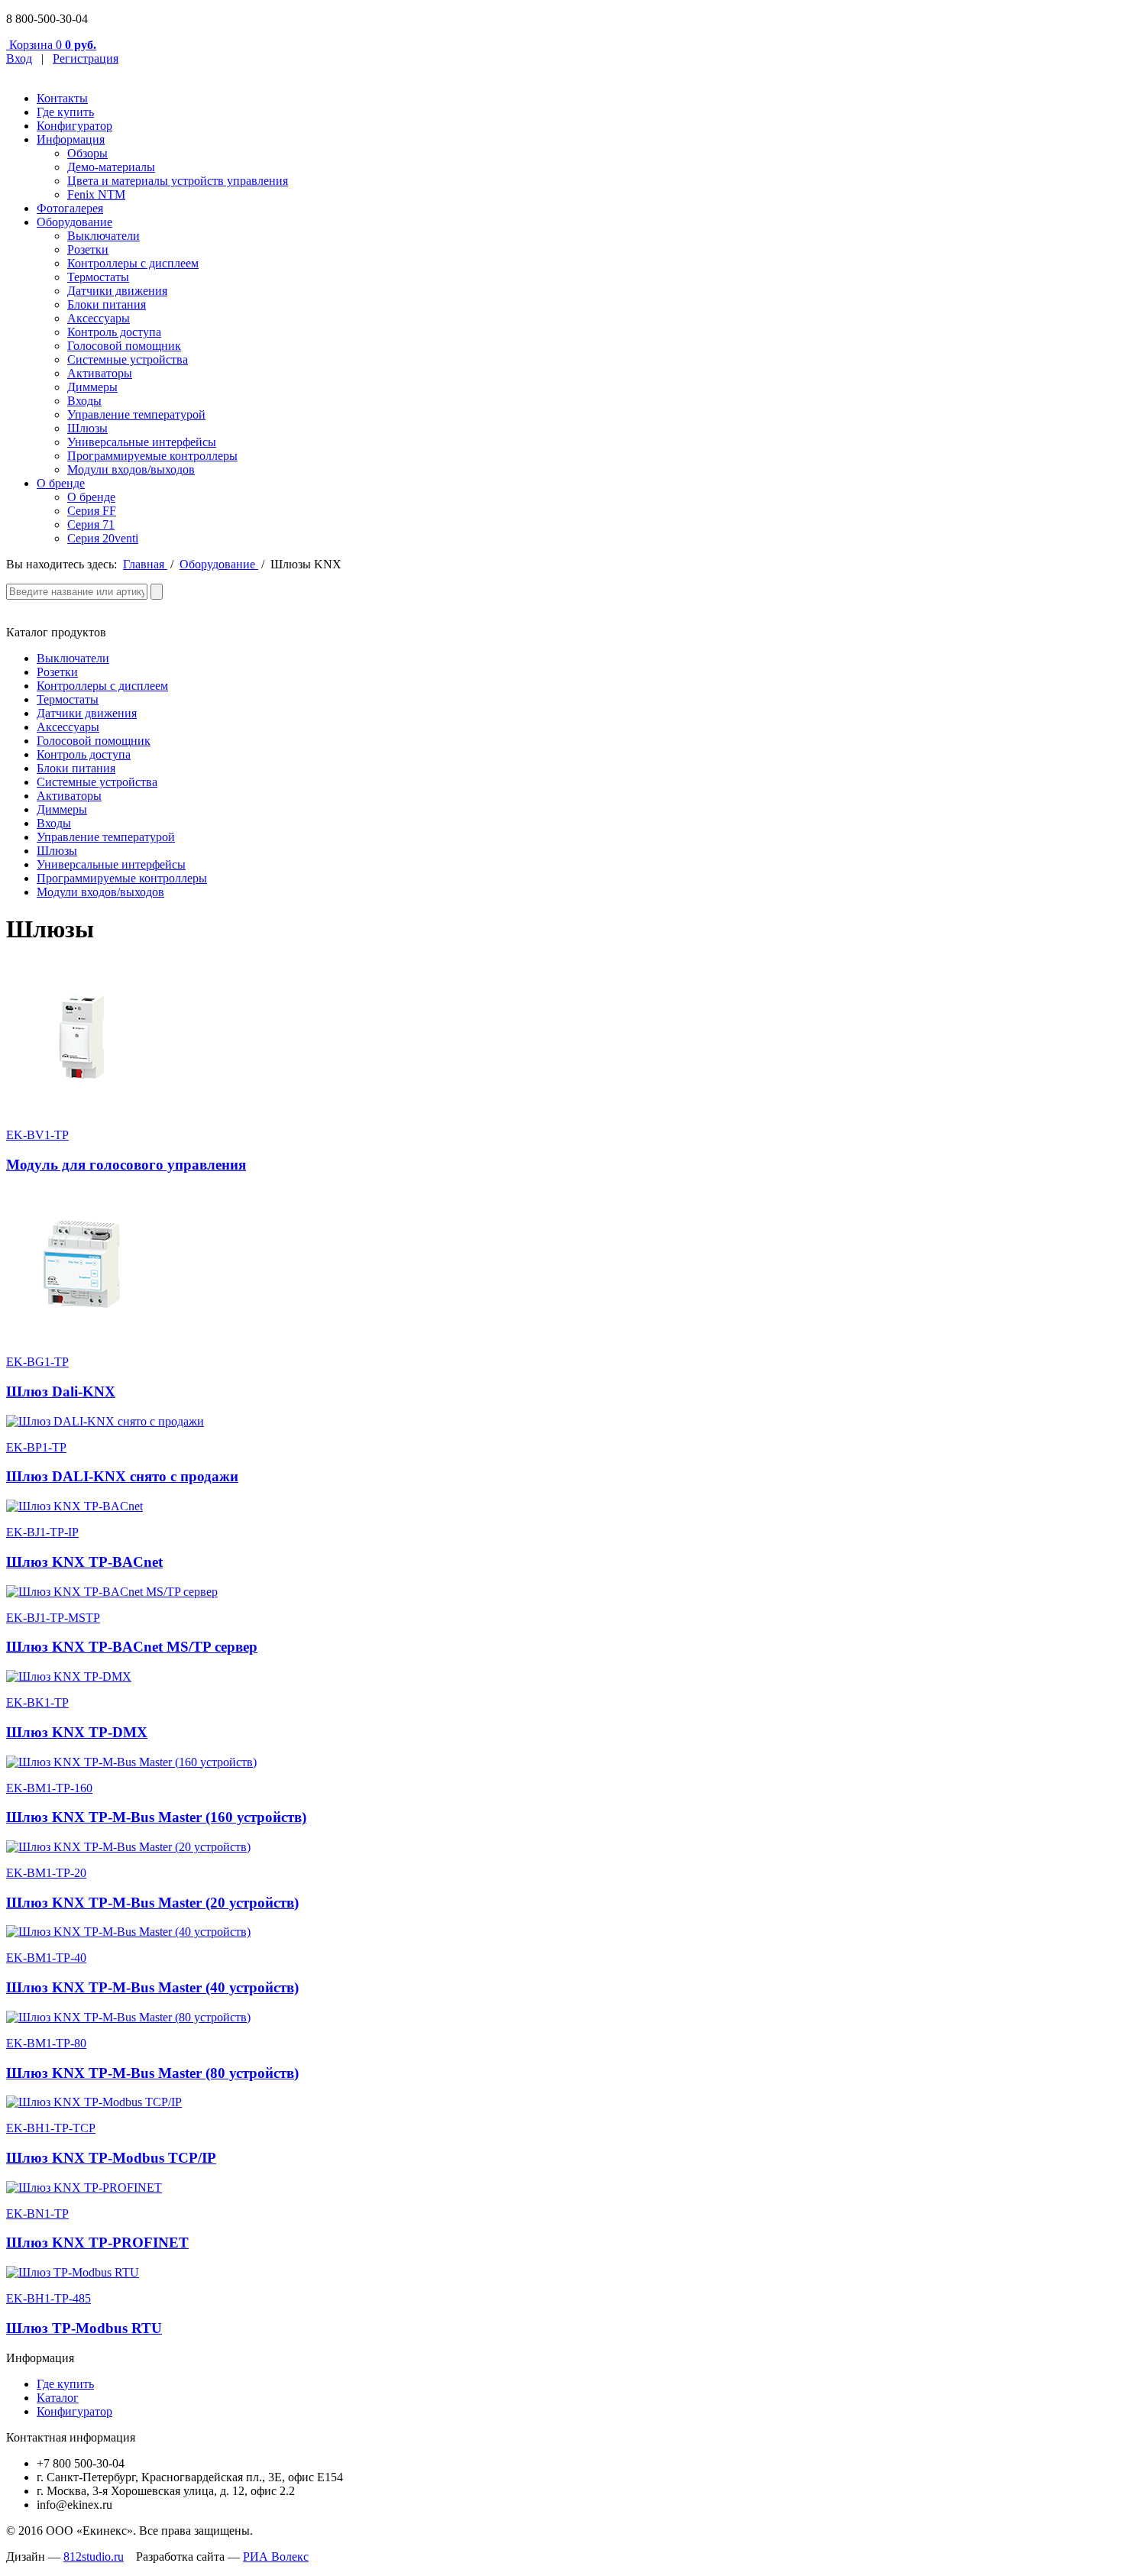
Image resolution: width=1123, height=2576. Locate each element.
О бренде (61, 483)
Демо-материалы (111, 167)
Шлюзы (87, 428)
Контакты (62, 98)
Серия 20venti (103, 538)
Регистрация (86, 58)
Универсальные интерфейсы (142, 442)
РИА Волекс (276, 2557)
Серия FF (92, 511)
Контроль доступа (114, 332)
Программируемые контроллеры (152, 456)
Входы (84, 401)
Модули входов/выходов (131, 469)
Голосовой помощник (124, 346)
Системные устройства (128, 359)
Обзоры (87, 153)
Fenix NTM (96, 194)
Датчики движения (117, 291)
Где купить (65, 112)
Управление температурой (136, 414)
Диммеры (92, 387)
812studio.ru (94, 2557)
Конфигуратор (74, 126)
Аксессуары (99, 318)
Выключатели (104, 236)
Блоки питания (107, 304)
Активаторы (100, 373)
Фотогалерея (70, 208)
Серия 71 (91, 524)
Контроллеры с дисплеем (133, 263)
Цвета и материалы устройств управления (178, 181)
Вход (19, 58)
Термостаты (98, 277)
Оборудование (74, 222)
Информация (71, 139)
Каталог (58, 2398)
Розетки (88, 249)
